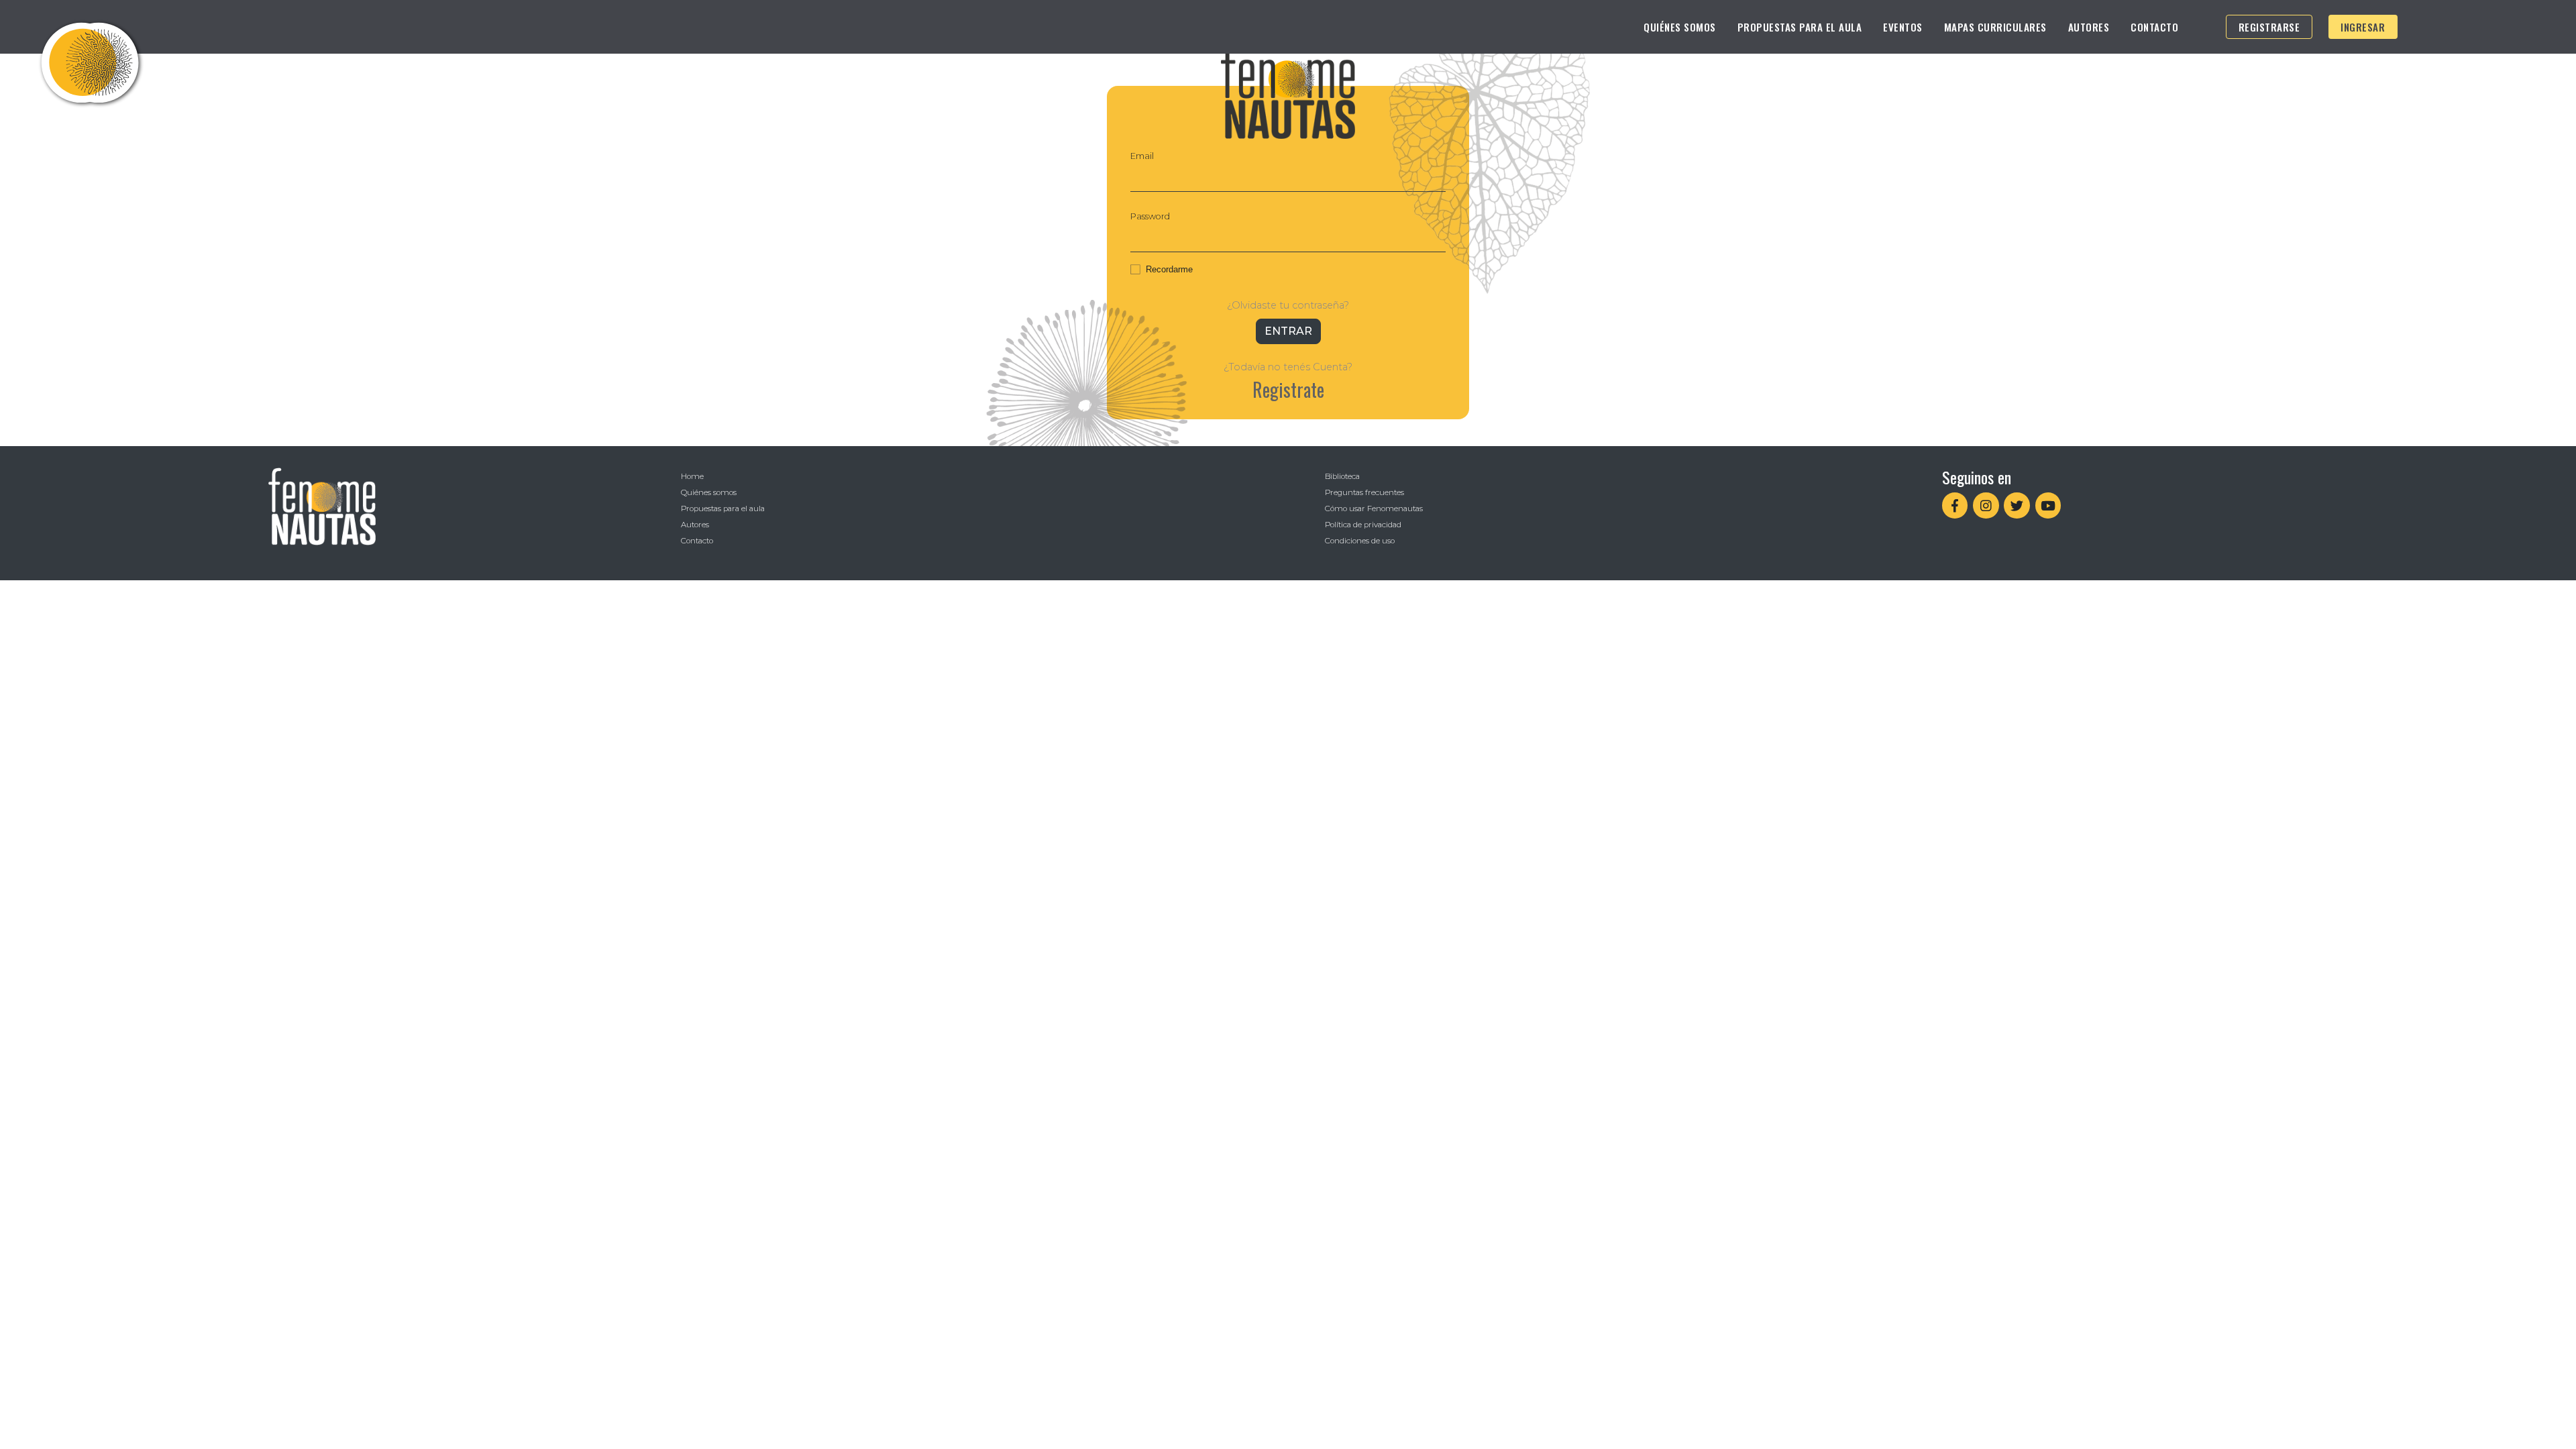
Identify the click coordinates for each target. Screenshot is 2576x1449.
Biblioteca (1342, 476)
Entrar (1288, 331)
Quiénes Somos (1680, 27)
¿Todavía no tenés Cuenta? (1288, 367)
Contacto (2154, 27)
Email (1142, 156)
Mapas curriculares (1995, 27)
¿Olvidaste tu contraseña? (1288, 305)
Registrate (1288, 389)
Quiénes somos (709, 492)
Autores (2089, 27)
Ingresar (2363, 27)
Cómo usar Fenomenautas (1374, 508)
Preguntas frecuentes (1364, 492)
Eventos (1903, 27)
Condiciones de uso (1360, 541)
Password (1150, 216)
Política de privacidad (1363, 525)
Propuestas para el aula (1800, 27)
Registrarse (2269, 27)
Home (692, 476)
